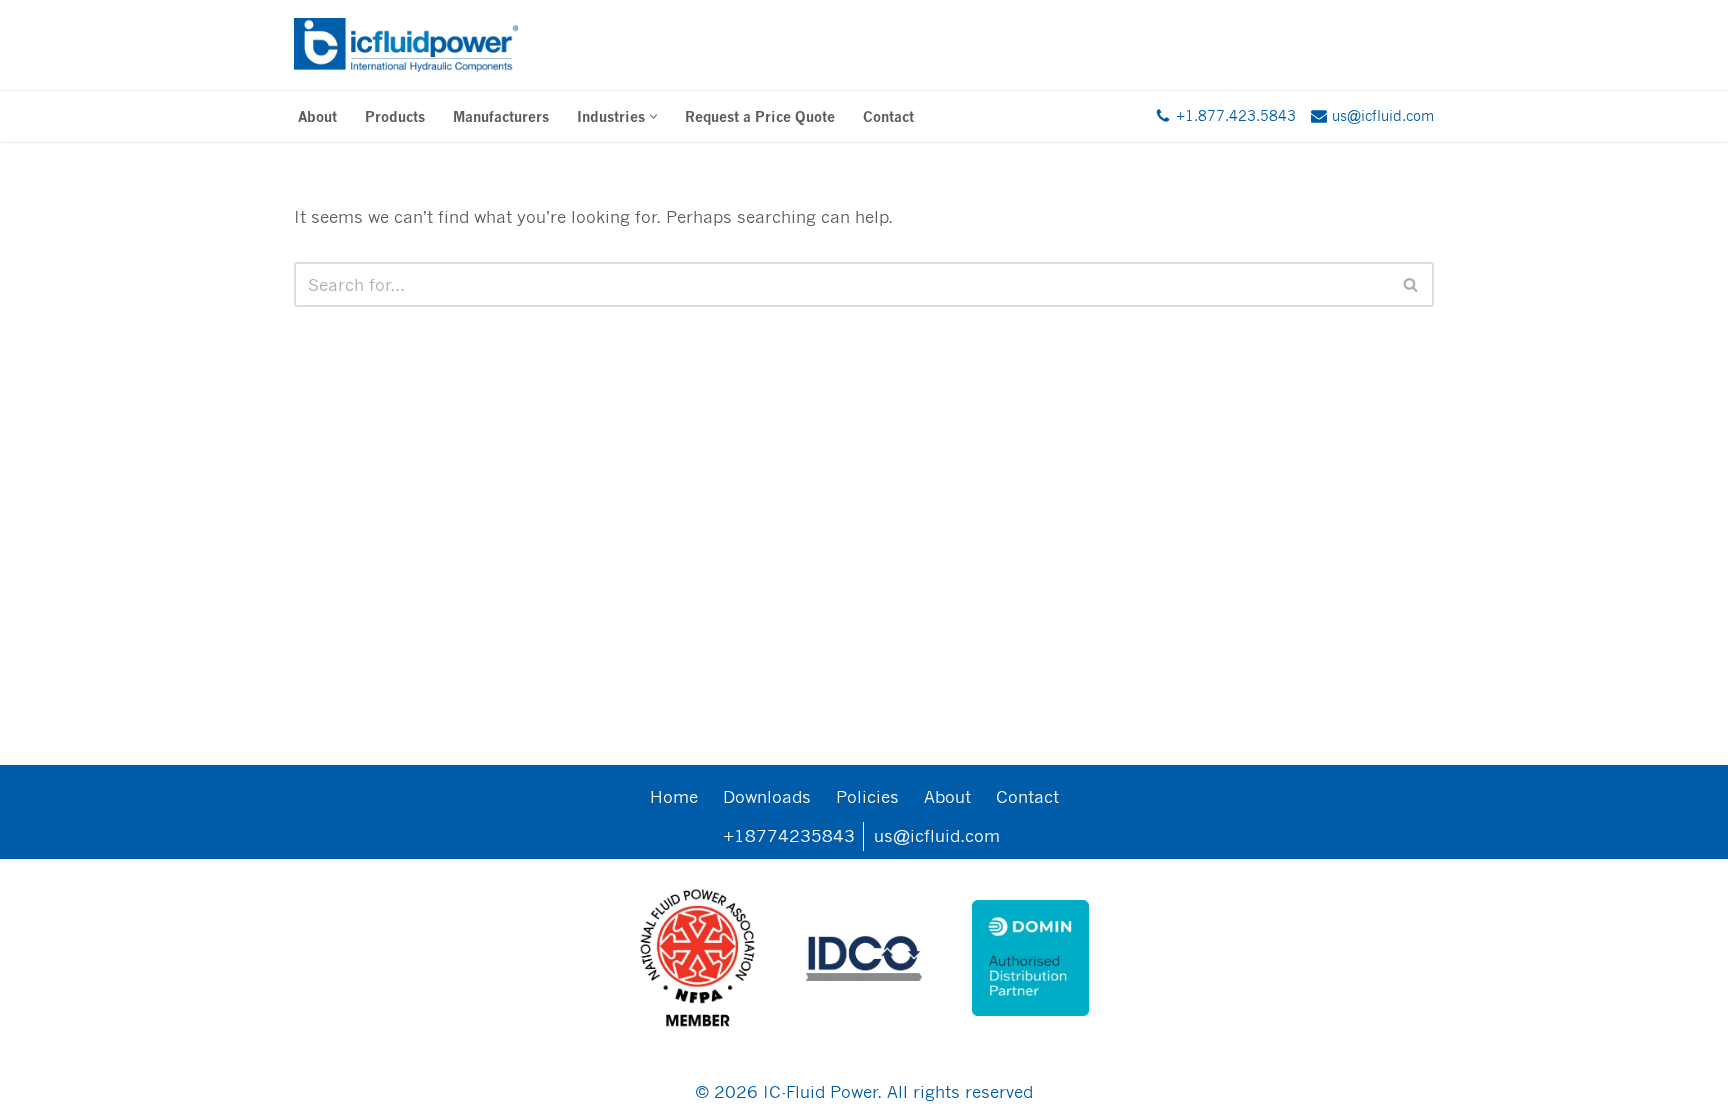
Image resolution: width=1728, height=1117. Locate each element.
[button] (653, 116)
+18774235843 (789, 835)
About (317, 116)
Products (395, 116)
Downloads (767, 796)
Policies (867, 796)
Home (674, 796)
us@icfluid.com (937, 835)
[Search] (1411, 284)
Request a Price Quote (760, 116)
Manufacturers (501, 116)
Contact (888, 116)
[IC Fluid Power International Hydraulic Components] (406, 45)
